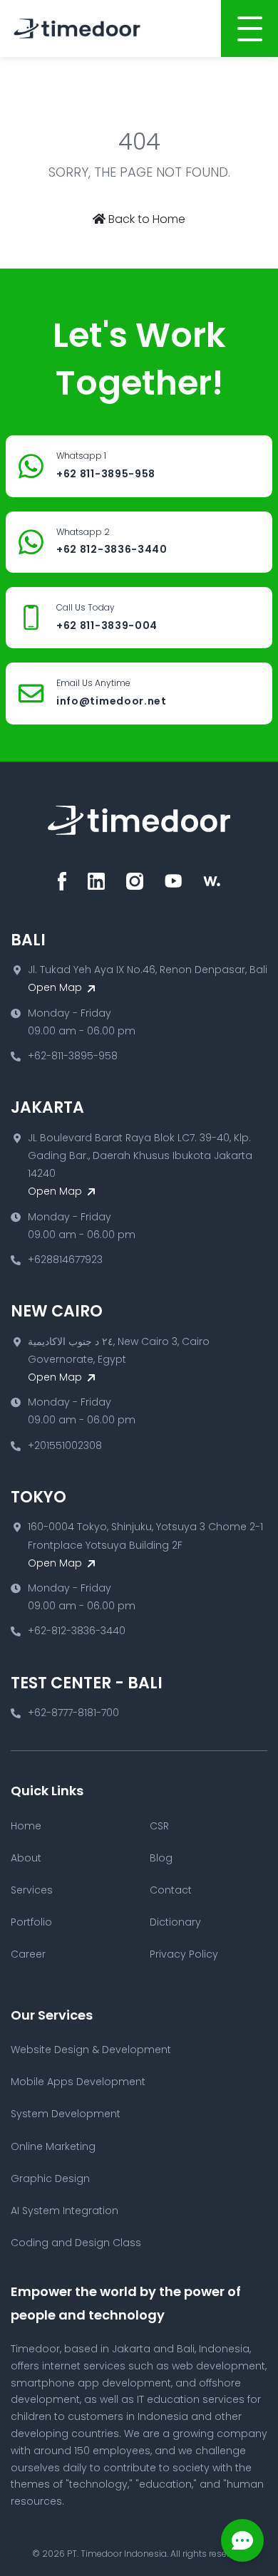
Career (28, 1954)
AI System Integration (65, 2211)
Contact (171, 1890)
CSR (159, 1826)
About (26, 1858)
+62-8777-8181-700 (73, 1713)
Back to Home (145, 219)
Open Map (56, 987)
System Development (66, 2114)
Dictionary (175, 1922)
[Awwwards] (212, 881)
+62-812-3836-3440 (77, 1631)
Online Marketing (53, 2146)
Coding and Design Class (76, 2243)
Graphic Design (50, 2178)
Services (32, 1890)
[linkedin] (96, 881)
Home (26, 1826)
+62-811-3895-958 (73, 1056)
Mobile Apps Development (78, 2082)
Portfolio (31, 1922)
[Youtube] (173, 881)
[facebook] (62, 881)
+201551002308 (65, 1445)
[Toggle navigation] (249, 28)
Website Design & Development (91, 2050)
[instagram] (135, 881)
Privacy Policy (184, 1954)
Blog (161, 1858)
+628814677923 (65, 1260)
